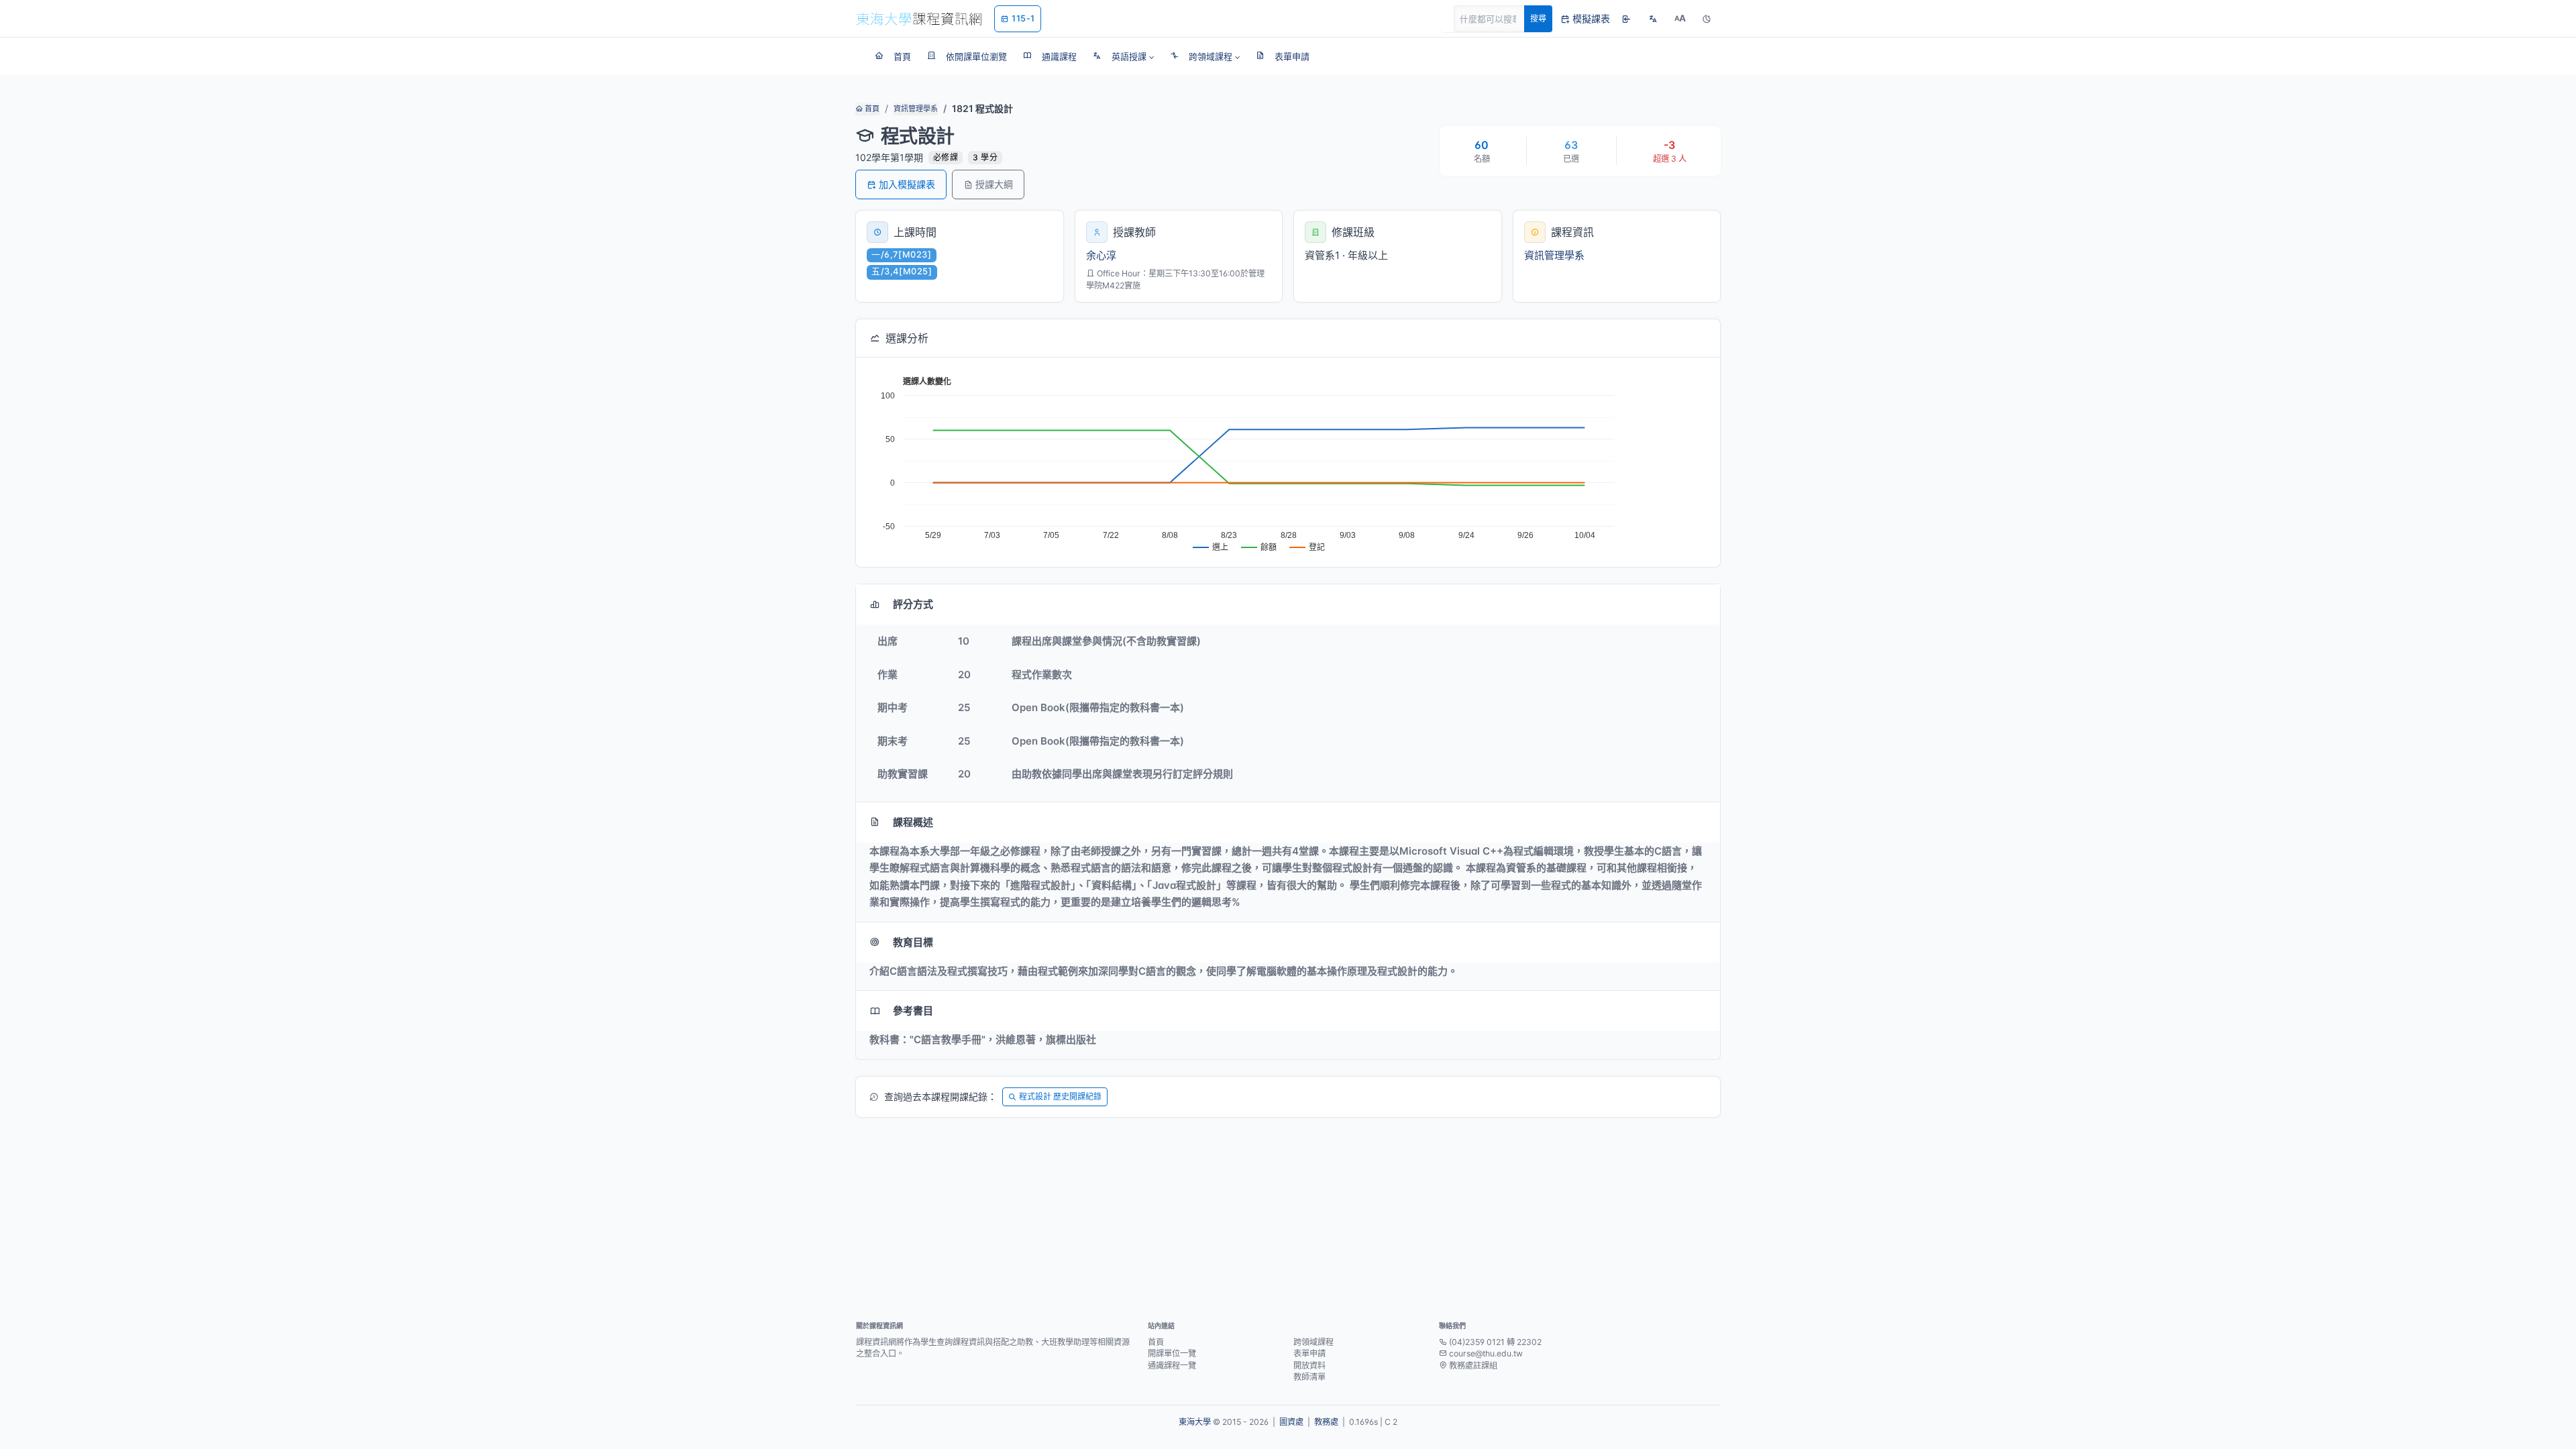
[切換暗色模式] (1707, 19)
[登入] (1626, 19)
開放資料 (1309, 1365)
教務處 (1326, 1422)
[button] (1123, 56)
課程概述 (913, 822)
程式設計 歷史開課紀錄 (1060, 1096)
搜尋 (1538, 18)
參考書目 (913, 1011)
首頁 (871, 109)
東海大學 (1195, 1422)
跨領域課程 (1313, 1342)
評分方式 (913, 604)
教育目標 (913, 942)
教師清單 (1309, 1377)
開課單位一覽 (1172, 1353)
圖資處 (1291, 1422)
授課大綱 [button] (994, 184)
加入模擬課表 (907, 184)
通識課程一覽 (1172, 1365)
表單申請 (1309, 1353)
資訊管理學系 (916, 109)
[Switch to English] (1653, 19)
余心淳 (1101, 255)
